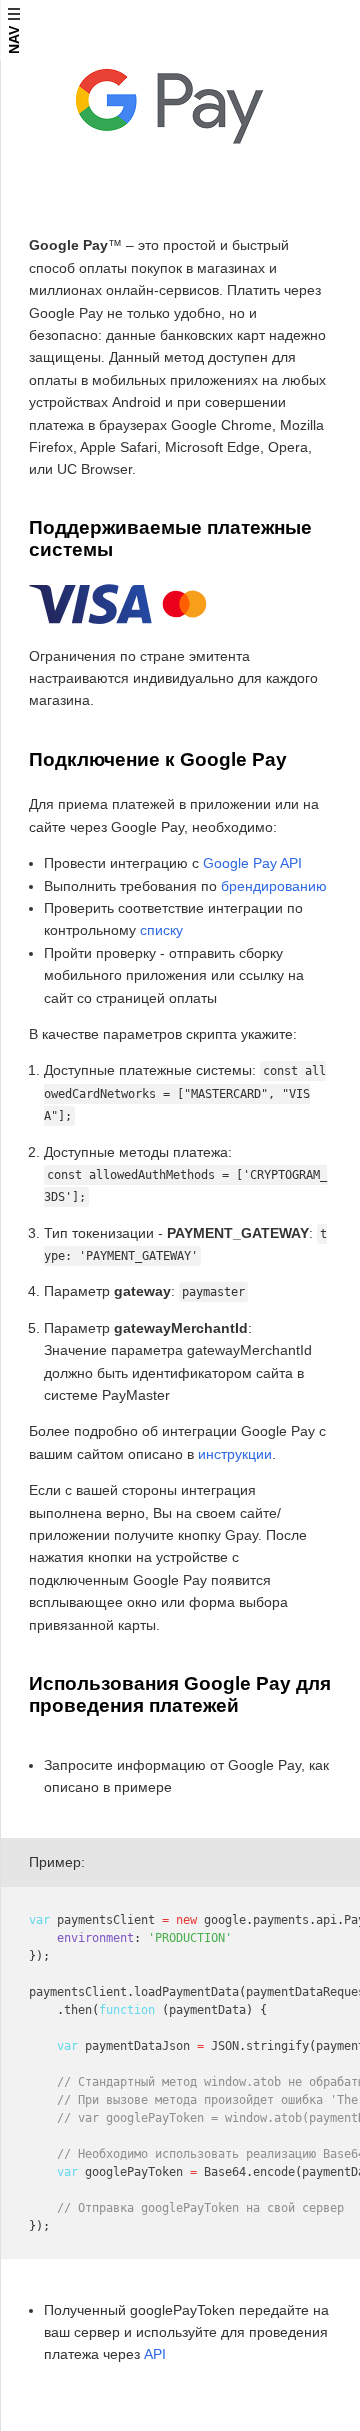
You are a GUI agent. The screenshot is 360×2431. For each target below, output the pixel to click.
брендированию (274, 886)
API (155, 2354)
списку (161, 930)
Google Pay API (252, 863)
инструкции (235, 1454)
